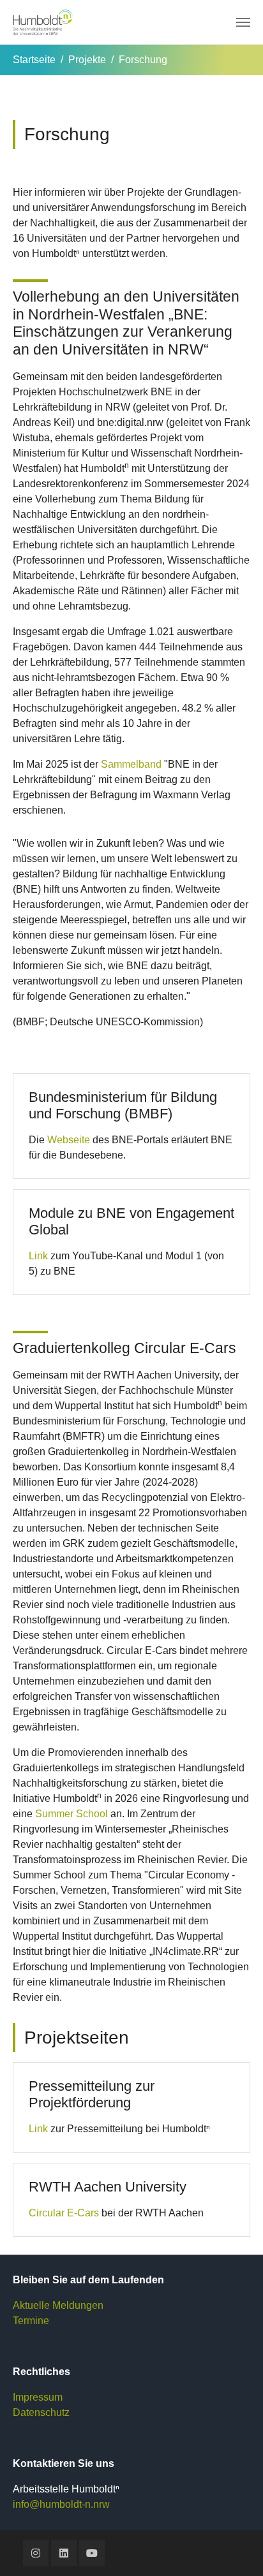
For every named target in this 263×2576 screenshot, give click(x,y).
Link (38, 1256)
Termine (31, 2321)
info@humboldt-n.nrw (61, 2504)
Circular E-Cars (64, 2213)
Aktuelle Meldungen (58, 2305)
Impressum (38, 2397)
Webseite (69, 1140)
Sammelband (131, 764)
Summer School (71, 1814)
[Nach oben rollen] (235, 2548)
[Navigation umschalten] (243, 22)
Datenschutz (41, 2412)
